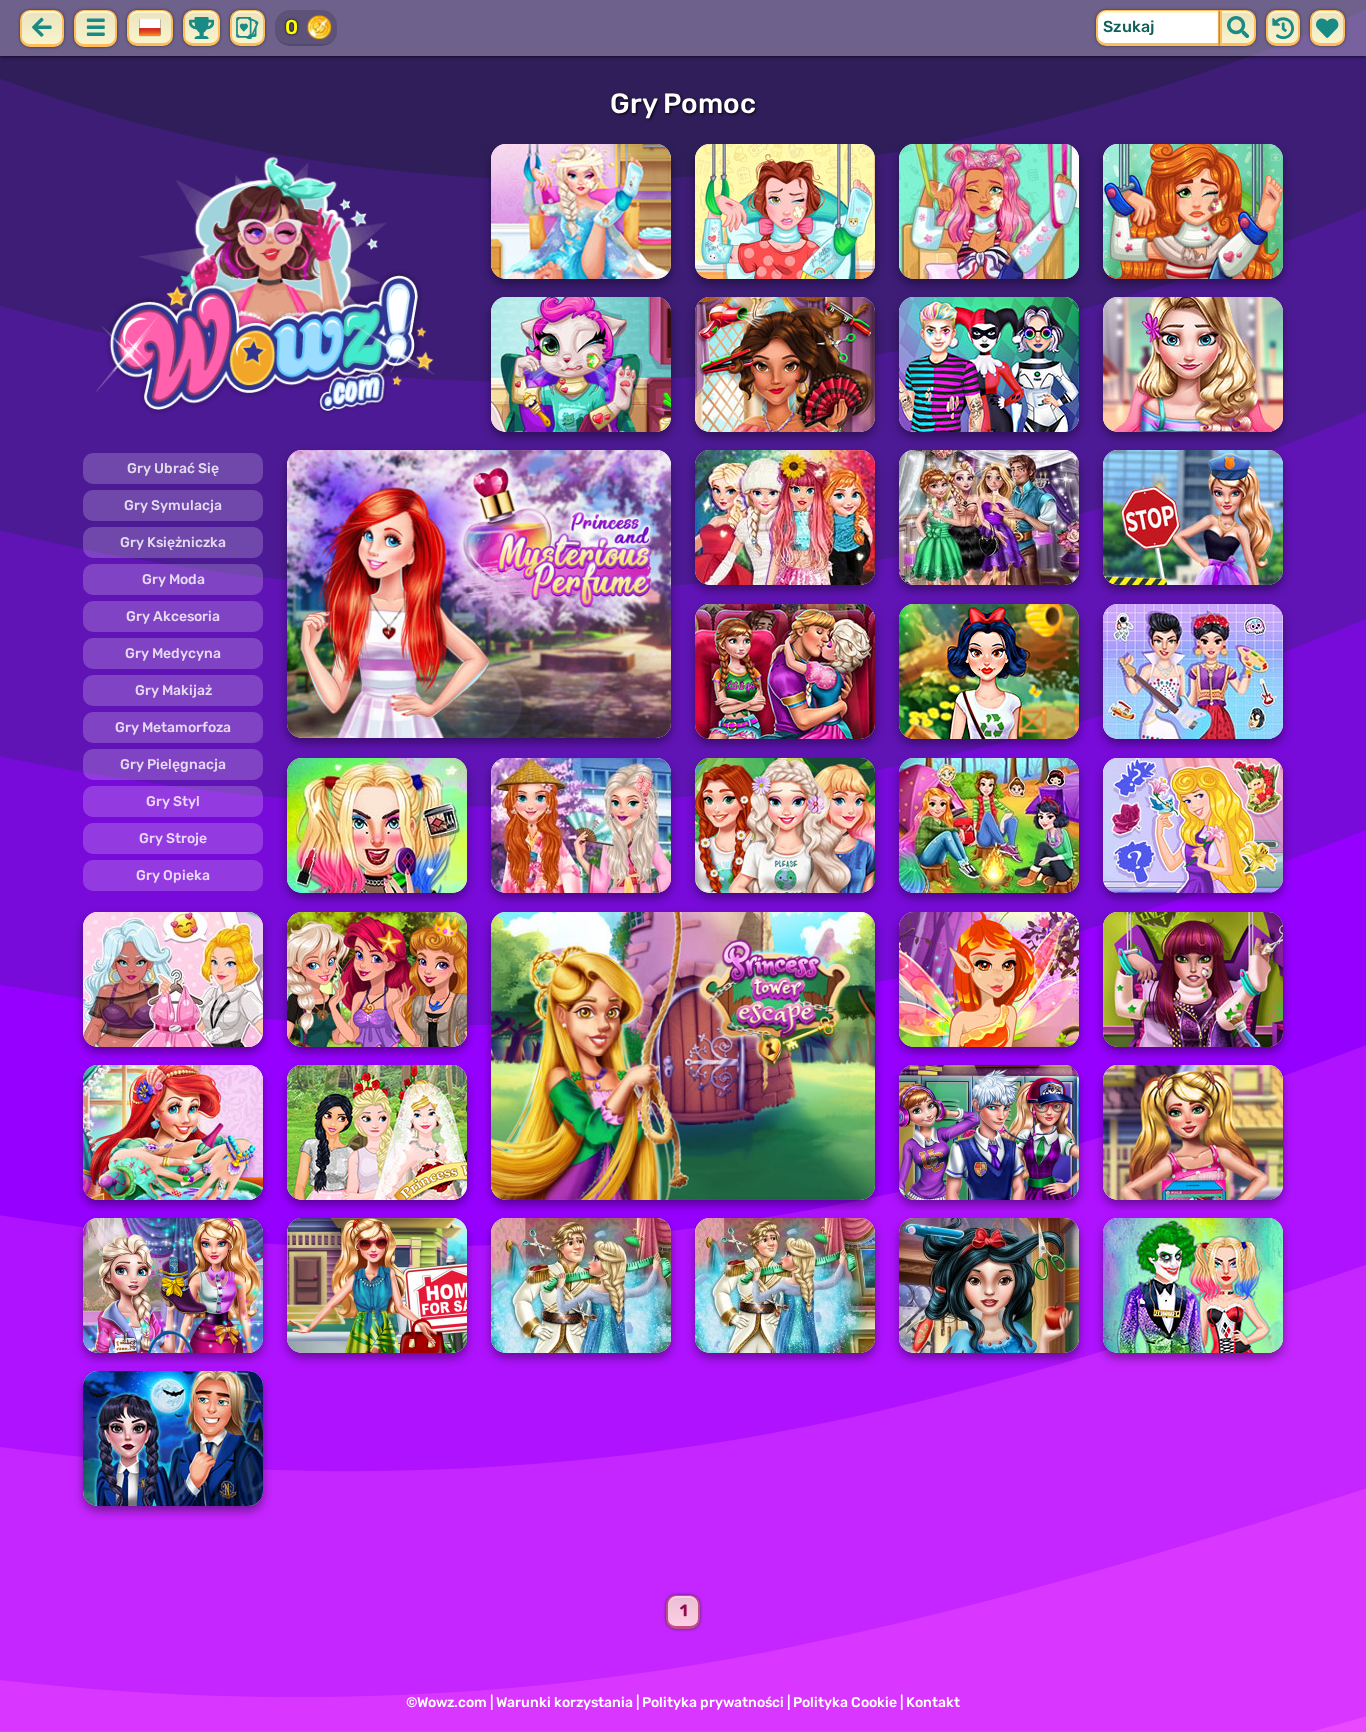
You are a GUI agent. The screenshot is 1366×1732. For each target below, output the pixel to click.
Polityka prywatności (713, 1702)
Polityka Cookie (845, 1702)
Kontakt (933, 1702)
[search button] (1238, 28)
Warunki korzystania (564, 1702)
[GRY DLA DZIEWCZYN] (275, 288)
